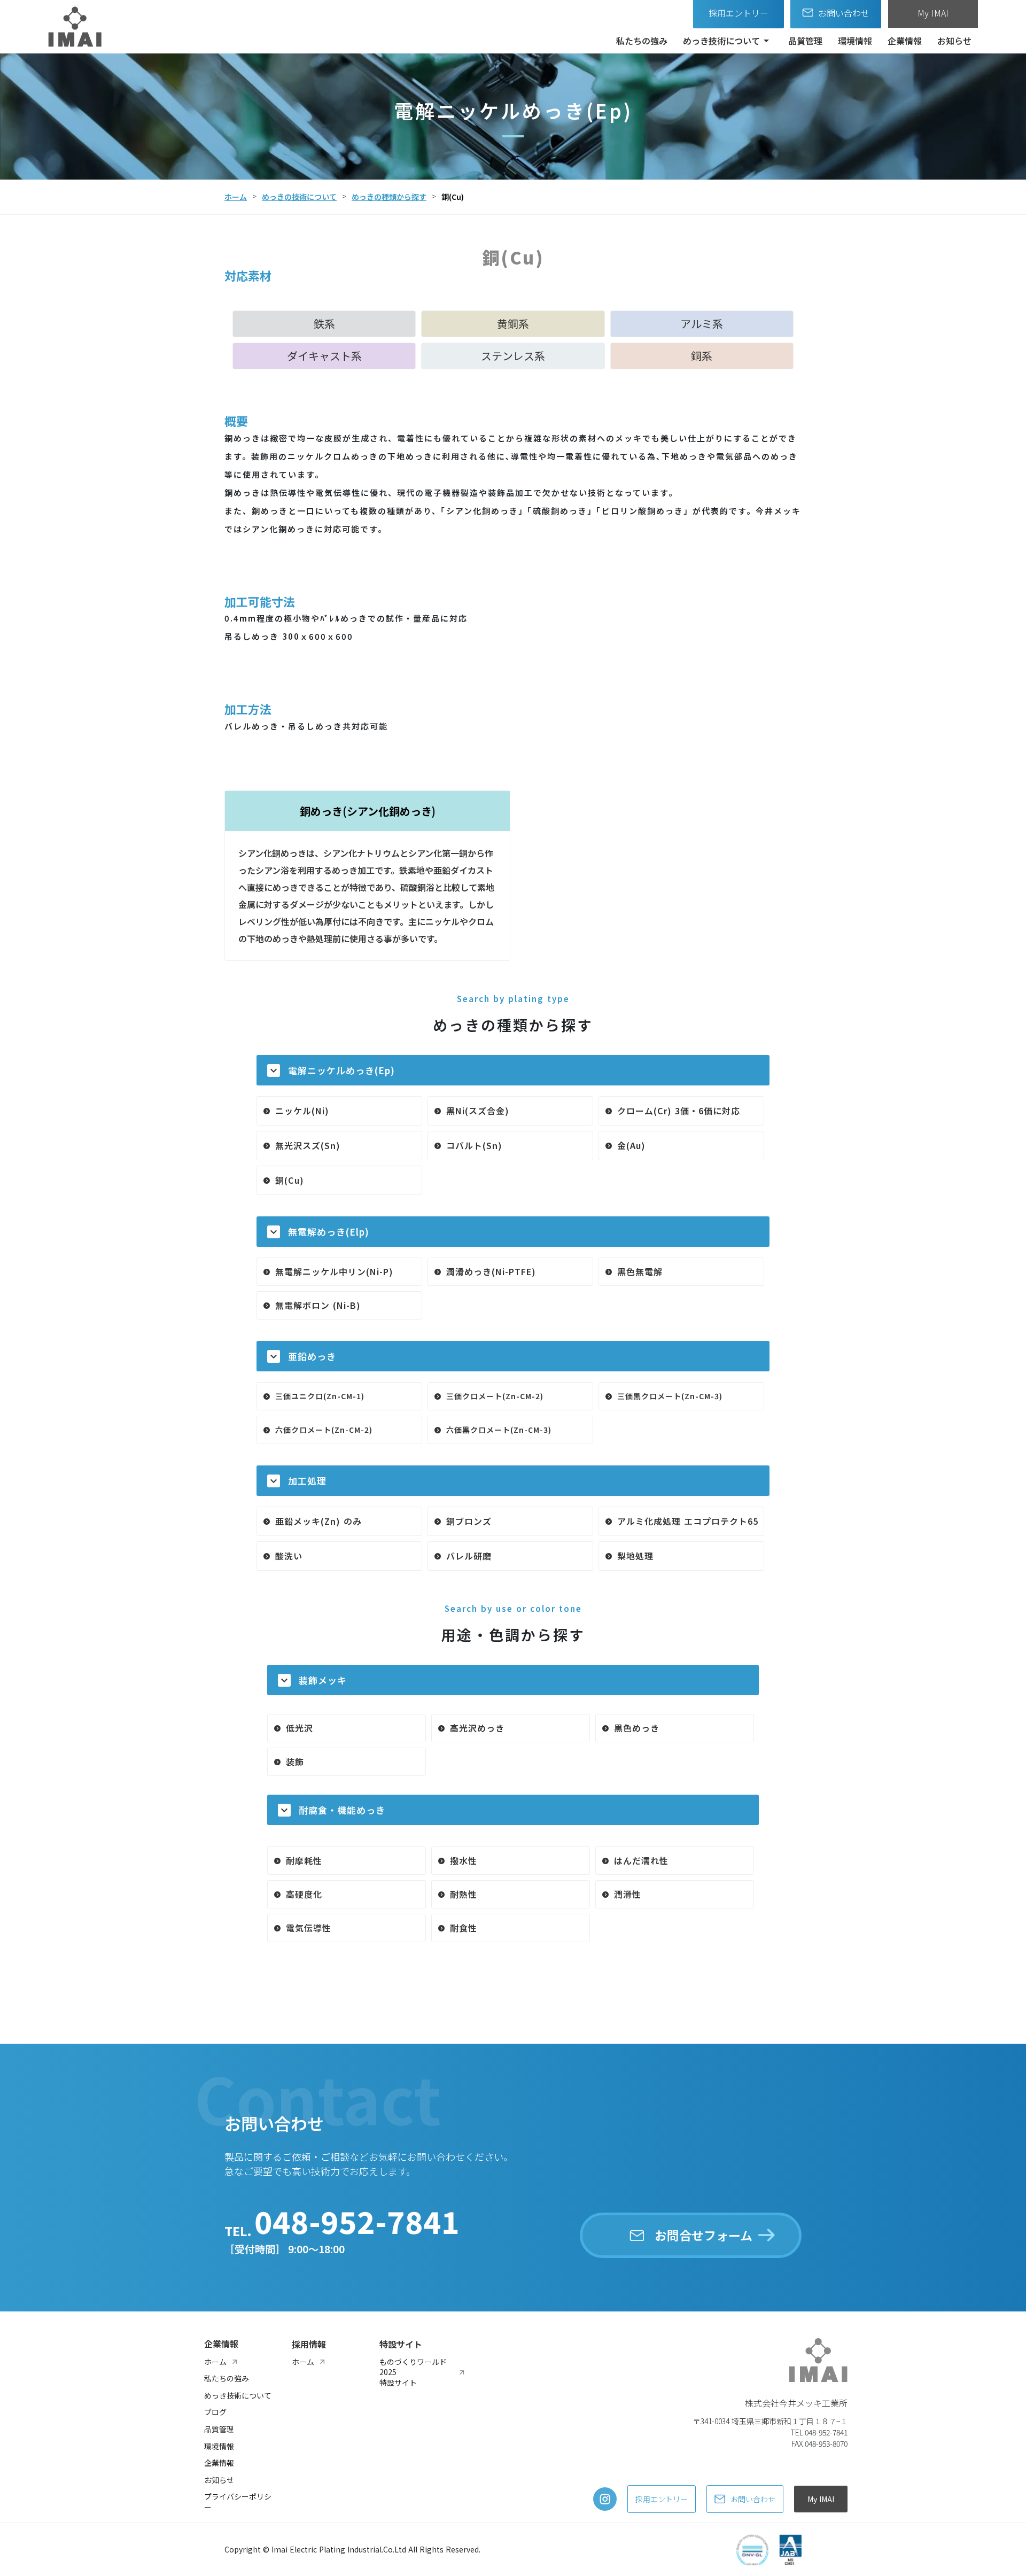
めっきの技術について (299, 197)
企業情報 (905, 41)
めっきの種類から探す (389, 197)
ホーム (236, 197)
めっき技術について (721, 41)
